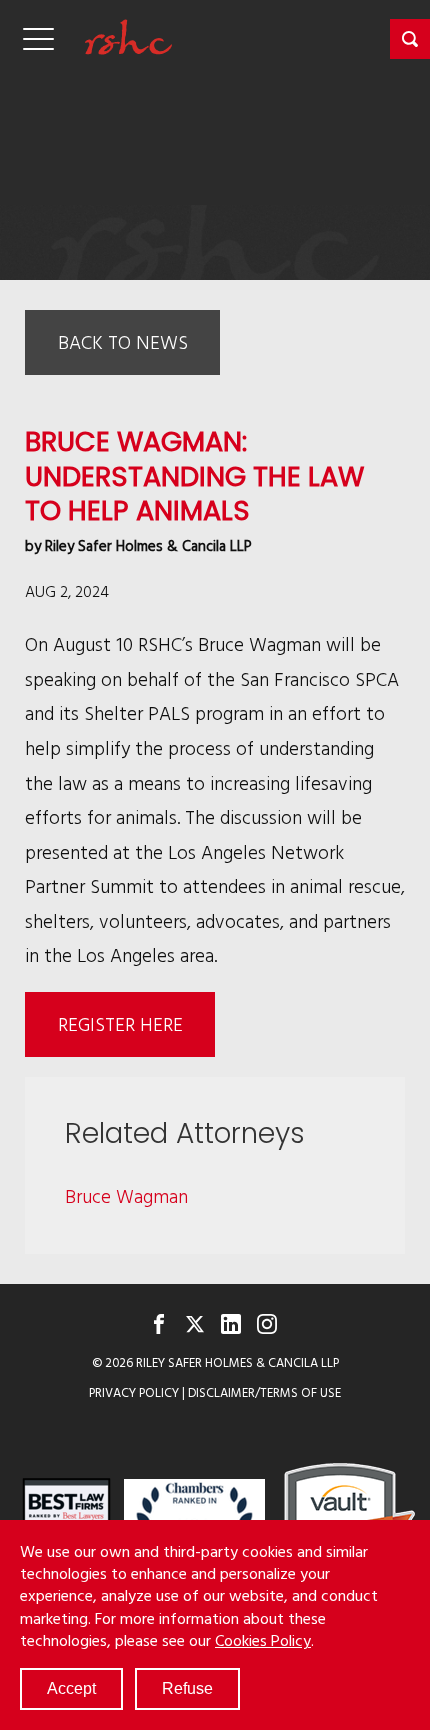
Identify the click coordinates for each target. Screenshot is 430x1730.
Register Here (120, 1023)
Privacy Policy (134, 1392)
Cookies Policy (263, 1640)
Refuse (187, 1688)
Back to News (123, 341)
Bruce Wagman (126, 1195)
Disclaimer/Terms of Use (264, 1392)
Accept (71, 1688)
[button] (410, 39)
